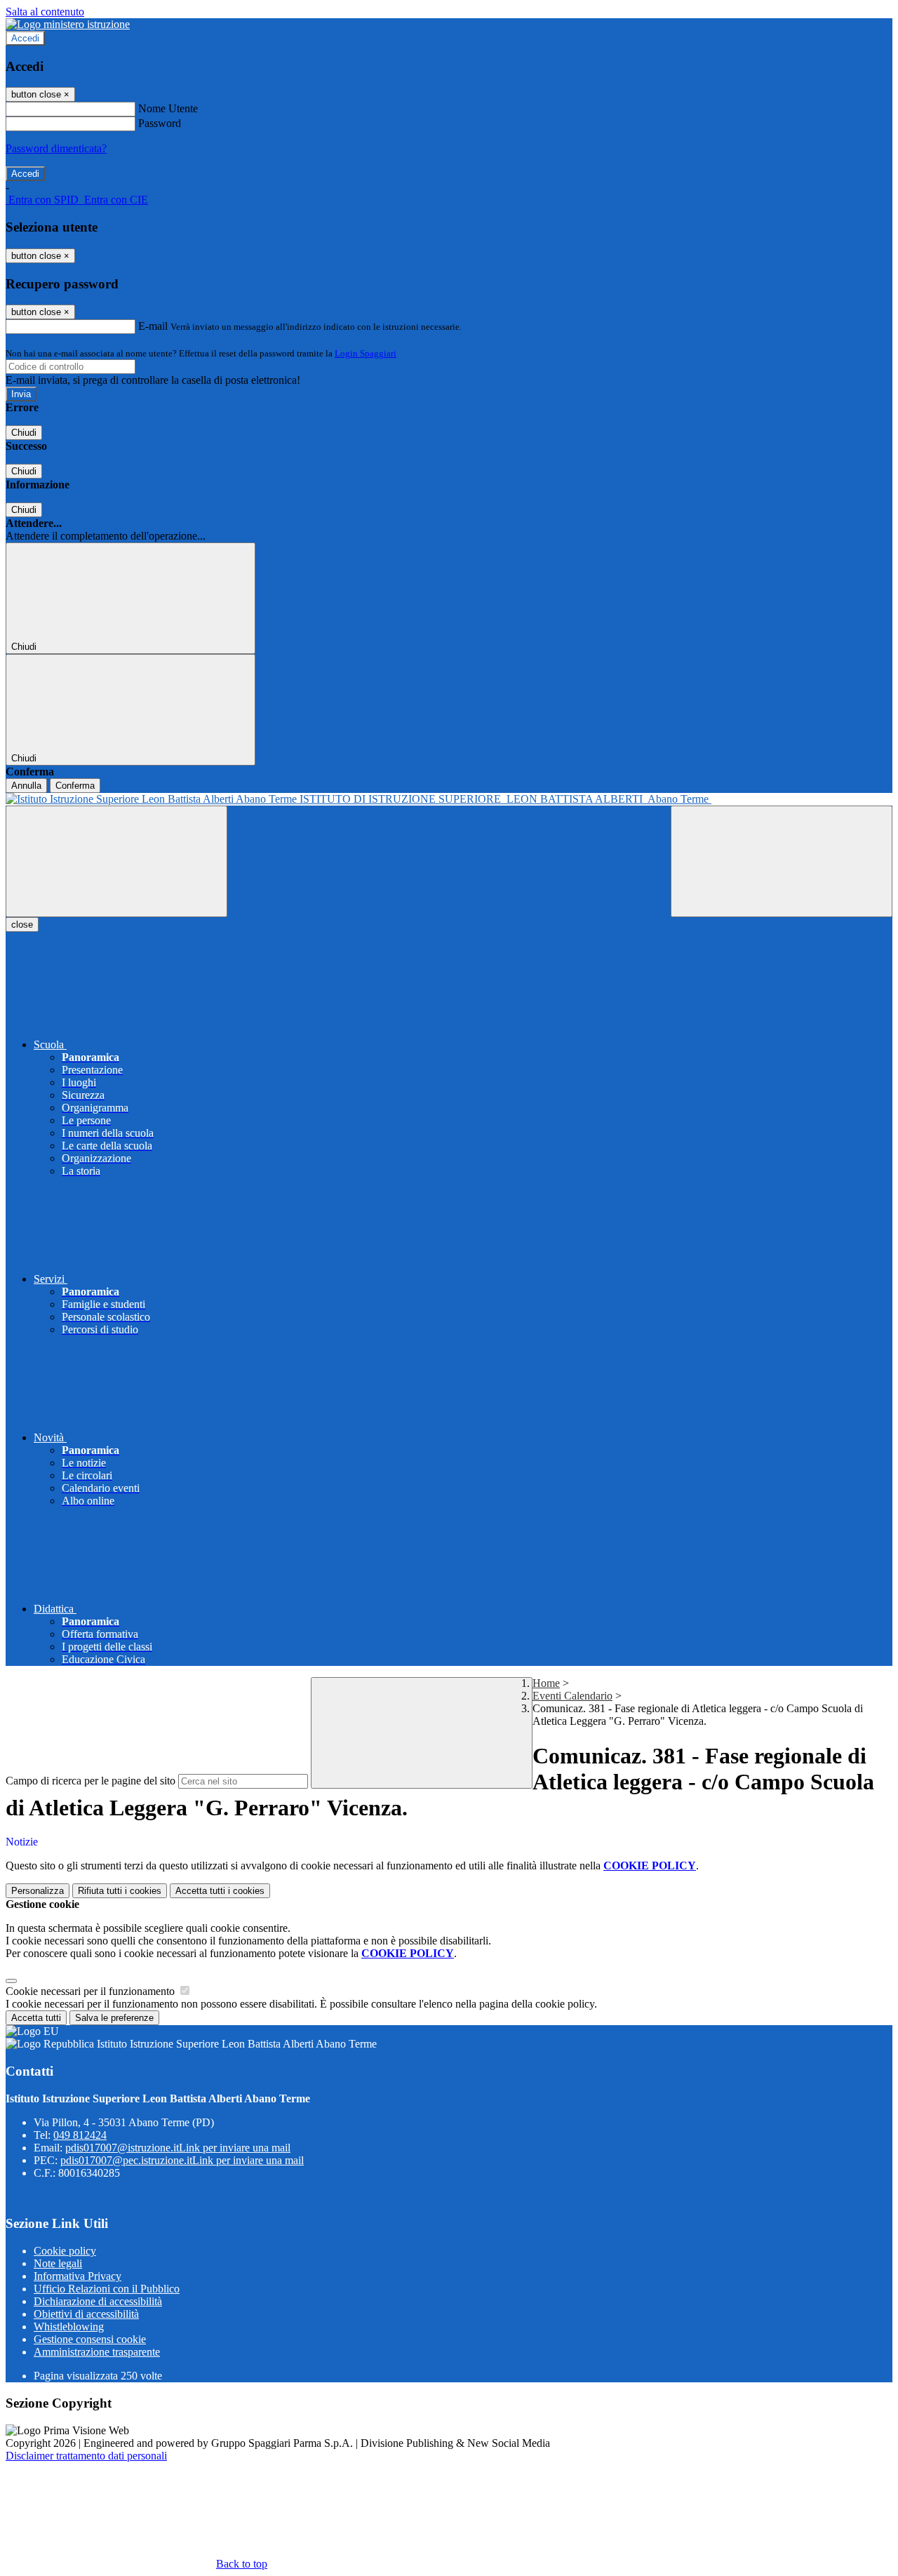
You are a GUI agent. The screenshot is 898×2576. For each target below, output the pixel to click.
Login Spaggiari (366, 353)
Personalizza (38, 1891)
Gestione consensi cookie (90, 2339)
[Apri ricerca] (782, 861)
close (22, 925)
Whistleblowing (69, 2327)
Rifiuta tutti (120, 1891)
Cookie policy (65, 2251)
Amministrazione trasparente (97, 2352)
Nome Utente (168, 108)
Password (160, 123)
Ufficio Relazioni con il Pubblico (107, 2289)
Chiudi (24, 433)
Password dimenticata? (56, 148)
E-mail (153, 326)
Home (546, 1683)
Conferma (75, 786)
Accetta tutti (220, 1891)
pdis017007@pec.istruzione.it (182, 2160)
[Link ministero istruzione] (68, 24)
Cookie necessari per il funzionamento (92, 1991)
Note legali (58, 2263)
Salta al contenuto (45, 12)
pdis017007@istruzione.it (178, 2148)
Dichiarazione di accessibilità (98, 2301)
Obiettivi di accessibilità (86, 2314)
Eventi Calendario (572, 1696)
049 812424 (80, 2135)
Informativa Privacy (78, 2276)
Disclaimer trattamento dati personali (86, 2456)
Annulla (26, 786)
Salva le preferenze (114, 2018)
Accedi (25, 38)
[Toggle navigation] (116, 861)
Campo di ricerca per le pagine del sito (91, 1781)
